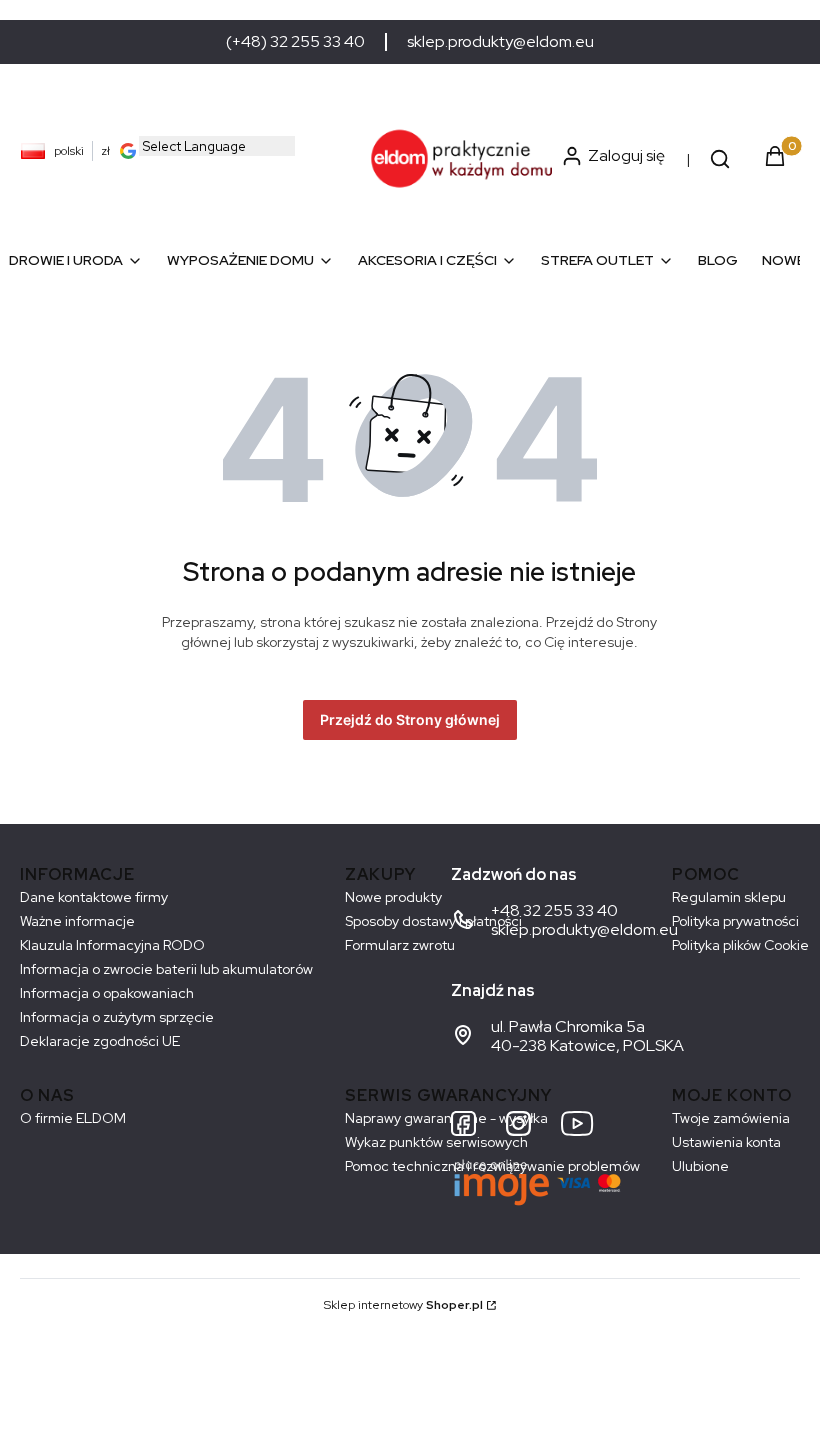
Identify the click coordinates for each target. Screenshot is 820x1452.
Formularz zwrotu (400, 945)
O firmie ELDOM (73, 1118)
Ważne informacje (77, 921)
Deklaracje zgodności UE (100, 1041)
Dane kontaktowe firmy (94, 897)
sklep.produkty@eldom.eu (500, 42)
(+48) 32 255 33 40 (295, 42)
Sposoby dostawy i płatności (433, 921)
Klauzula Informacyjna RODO (112, 945)
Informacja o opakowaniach (107, 993)
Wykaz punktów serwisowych (436, 1142)
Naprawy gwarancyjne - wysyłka (446, 1118)
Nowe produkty (393, 897)
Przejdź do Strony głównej (410, 719)
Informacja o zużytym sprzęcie (117, 1017)
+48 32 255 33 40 (554, 910)
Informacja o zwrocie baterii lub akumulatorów (166, 969)
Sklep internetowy (403, 1305)
